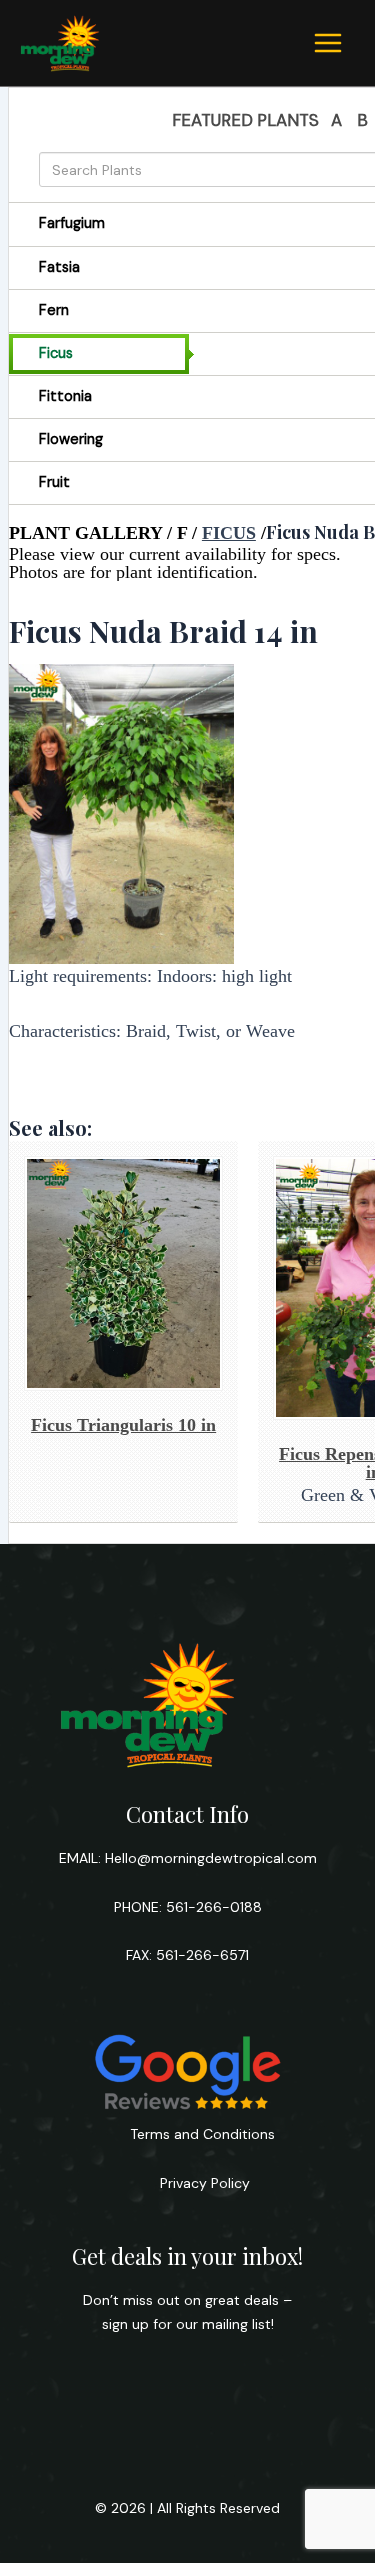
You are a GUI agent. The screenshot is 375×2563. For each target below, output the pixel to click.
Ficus (229, 533)
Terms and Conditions (202, 2134)
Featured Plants (245, 120)
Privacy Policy (203, 2183)
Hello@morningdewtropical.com (211, 1858)
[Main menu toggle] (328, 43)
